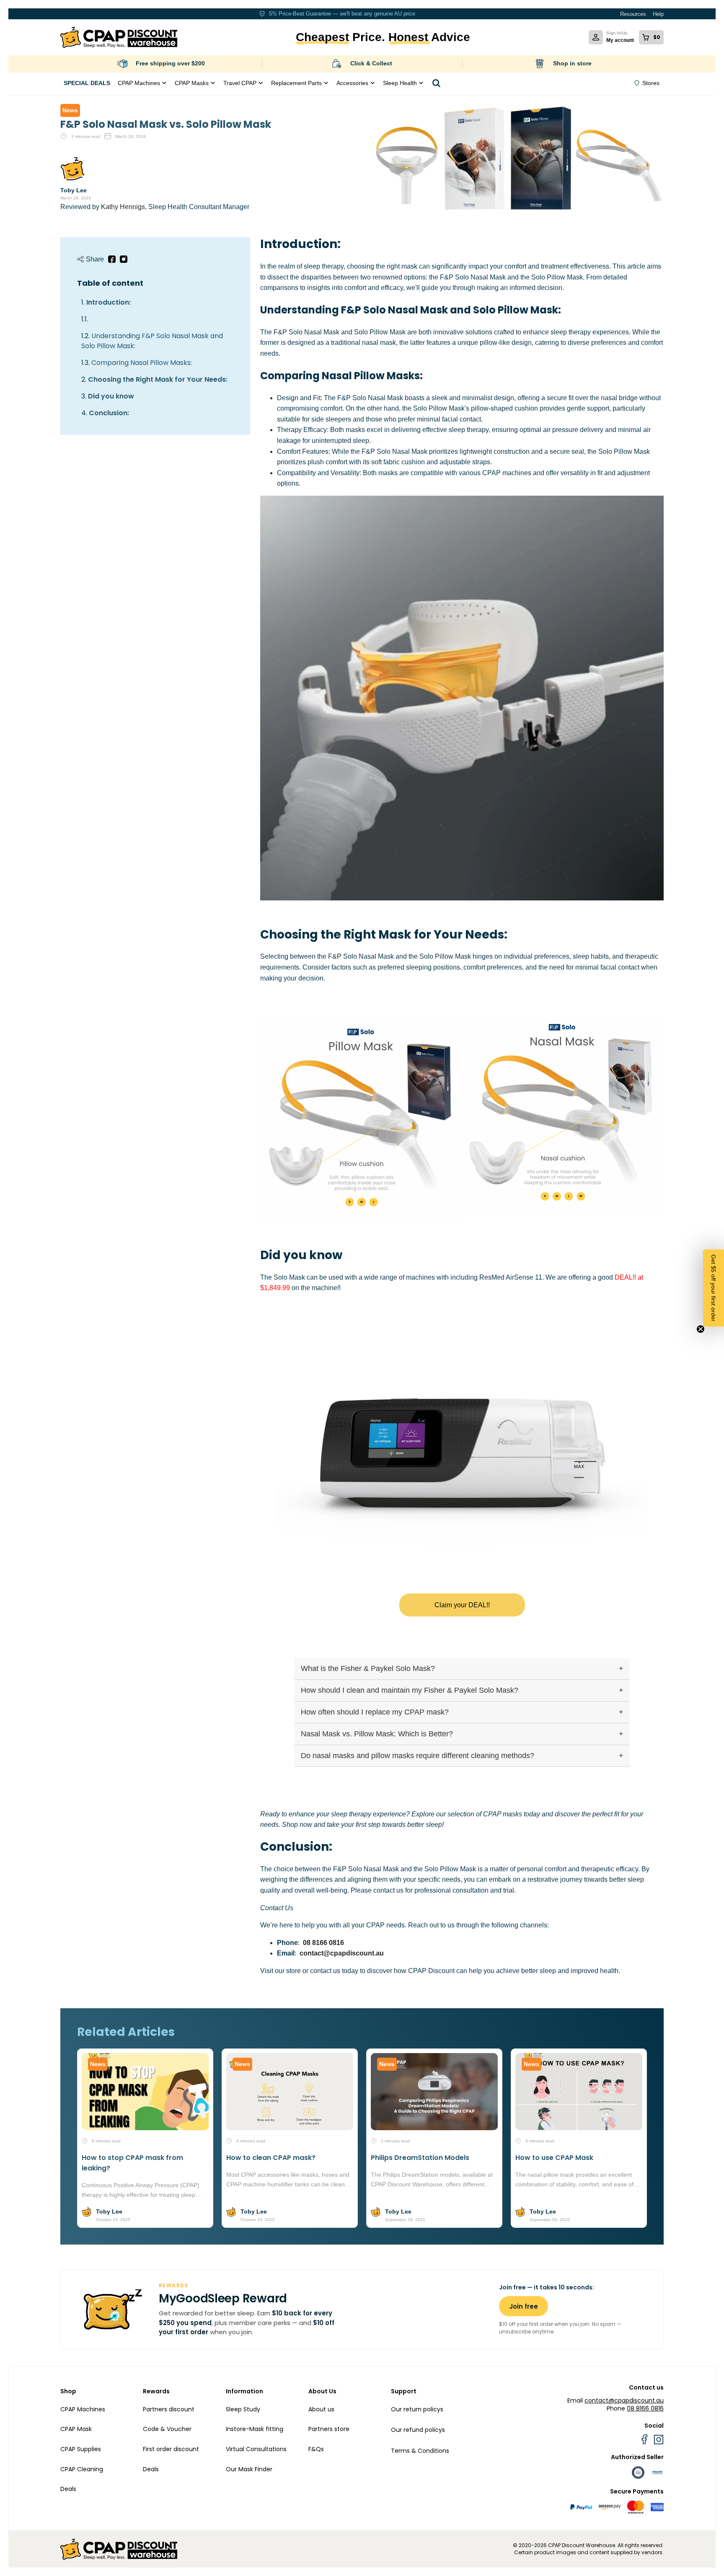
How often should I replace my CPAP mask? (375, 1712)
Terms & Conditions (420, 2451)
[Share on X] (124, 259)
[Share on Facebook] (112, 259)
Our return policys (417, 2409)
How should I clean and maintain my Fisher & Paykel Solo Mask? (410, 1690)
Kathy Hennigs (123, 207)
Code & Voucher (167, 2429)
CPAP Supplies (81, 2449)
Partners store (329, 2429)
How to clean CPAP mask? (271, 2158)
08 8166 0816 (323, 1943)
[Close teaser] (701, 1329)
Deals (68, 2489)
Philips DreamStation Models (420, 2158)
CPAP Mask (76, 2429)
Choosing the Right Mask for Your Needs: (158, 379)
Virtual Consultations (256, 2449)
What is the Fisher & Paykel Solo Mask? (368, 1668)
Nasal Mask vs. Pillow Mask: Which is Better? (377, 1734)
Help (658, 14)
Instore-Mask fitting (255, 2429)
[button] (714, 1288)
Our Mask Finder (249, 2469)
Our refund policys (418, 2430)
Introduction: (109, 302)
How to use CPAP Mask (554, 2158)
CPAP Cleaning (82, 2469)
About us (321, 2409)
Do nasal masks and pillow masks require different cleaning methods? (418, 1756)
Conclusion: (109, 413)
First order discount (171, 2449)
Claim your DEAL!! (462, 1605)
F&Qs (316, 2449)
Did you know (111, 396)
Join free (524, 2306)
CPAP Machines (83, 2409)
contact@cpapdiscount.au (342, 1953)
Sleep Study (243, 2409)
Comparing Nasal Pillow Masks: (142, 363)
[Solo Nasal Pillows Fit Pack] (362, 1120)
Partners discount (169, 2409)
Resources (633, 14)
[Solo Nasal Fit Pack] (563, 1114)
